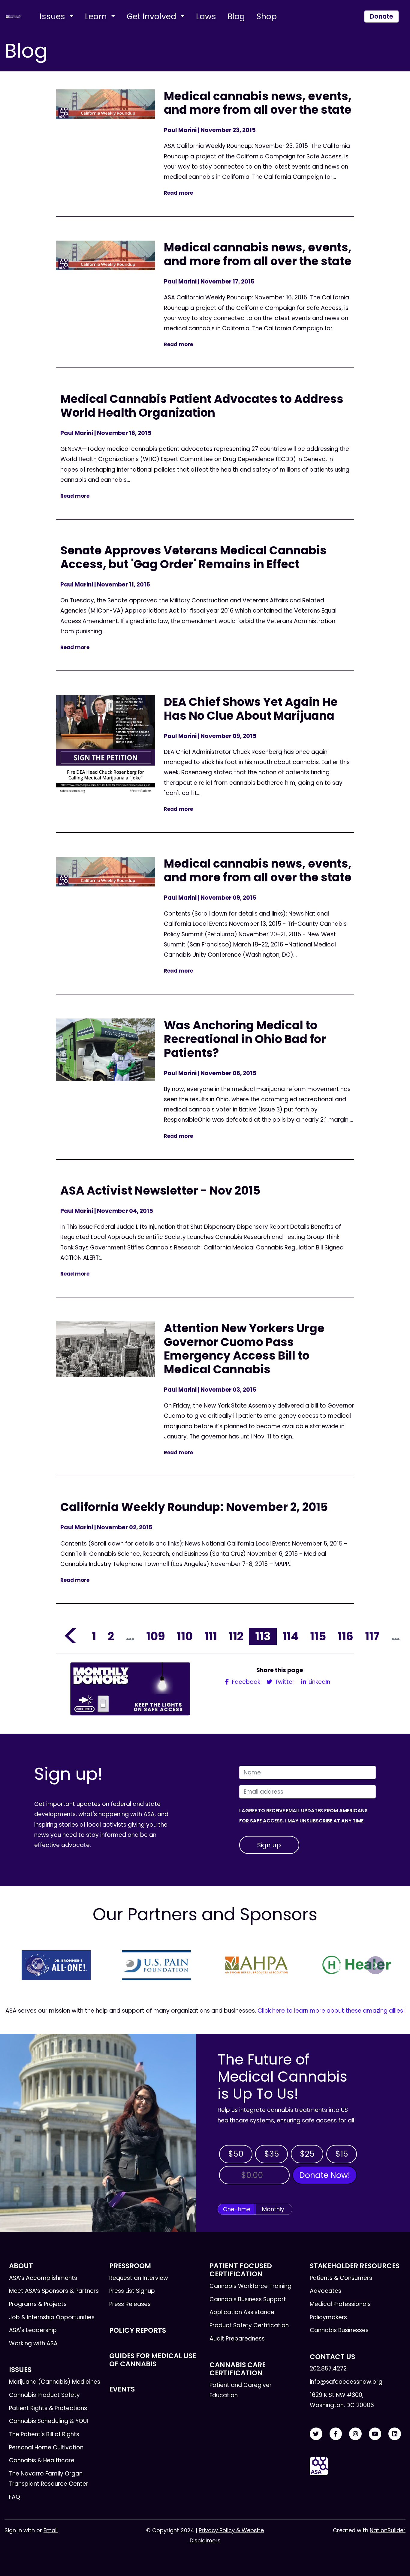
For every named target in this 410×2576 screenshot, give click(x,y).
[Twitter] (316, 2434)
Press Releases (130, 2304)
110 (185, 1636)
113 (263, 1636)
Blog (236, 16)
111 (211, 1636)
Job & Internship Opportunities (52, 2317)
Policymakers (328, 2317)
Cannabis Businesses (339, 2330)
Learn (97, 16)
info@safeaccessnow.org (346, 2382)
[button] (35, 1965)
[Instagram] (355, 2434)
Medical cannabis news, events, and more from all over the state (258, 103)
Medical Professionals (340, 2304)
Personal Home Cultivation (46, 2447)
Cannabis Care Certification (238, 2369)
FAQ (15, 2497)
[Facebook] (336, 2434)
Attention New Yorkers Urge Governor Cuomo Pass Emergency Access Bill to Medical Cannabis (244, 1349)
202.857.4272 (328, 2369)
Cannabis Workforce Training (250, 2286)
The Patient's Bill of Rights (44, 2434)
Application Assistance (242, 2312)
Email (51, 2530)
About (21, 2266)
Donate (381, 16)
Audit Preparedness (237, 2339)
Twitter (284, 1682)
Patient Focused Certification (241, 2270)
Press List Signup (132, 2291)
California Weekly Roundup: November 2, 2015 (194, 1507)
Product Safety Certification (249, 2325)
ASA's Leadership (33, 2330)
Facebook (245, 1682)
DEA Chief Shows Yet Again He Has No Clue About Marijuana (251, 709)
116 (345, 1636)
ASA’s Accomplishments (43, 2278)
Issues (53, 16)
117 (372, 1636)
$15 (342, 2154)
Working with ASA (33, 2343)
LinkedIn (319, 1682)
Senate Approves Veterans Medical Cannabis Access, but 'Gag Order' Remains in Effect (193, 557)
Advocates (326, 2291)
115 (318, 1636)
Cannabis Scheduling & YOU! (49, 2421)
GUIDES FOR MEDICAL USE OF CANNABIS (153, 2360)
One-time (237, 2209)
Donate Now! (325, 2175)
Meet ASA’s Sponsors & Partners (54, 2291)
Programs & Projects (38, 2304)
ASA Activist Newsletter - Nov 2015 (160, 1191)
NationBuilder (388, 2530)
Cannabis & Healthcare (42, 2460)
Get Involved (152, 16)
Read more (178, 193)
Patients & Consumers (341, 2278)
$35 (272, 2154)
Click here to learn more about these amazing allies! (331, 2011)
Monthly (273, 2209)
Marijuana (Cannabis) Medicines (55, 2382)
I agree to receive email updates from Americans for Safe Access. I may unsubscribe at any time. (303, 1816)
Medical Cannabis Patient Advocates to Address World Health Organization (202, 406)
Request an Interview (139, 2278)
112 (236, 1636)
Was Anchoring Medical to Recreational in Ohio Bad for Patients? (245, 1039)
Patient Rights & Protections (48, 2408)
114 (290, 1636)
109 (156, 1636)
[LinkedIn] (395, 2434)
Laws (206, 16)
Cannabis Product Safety (44, 2395)
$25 (307, 2154)
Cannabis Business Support (248, 2299)
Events (122, 2389)
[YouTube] (375, 2434)
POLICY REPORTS (138, 2330)
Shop (267, 16)
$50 (236, 2154)
